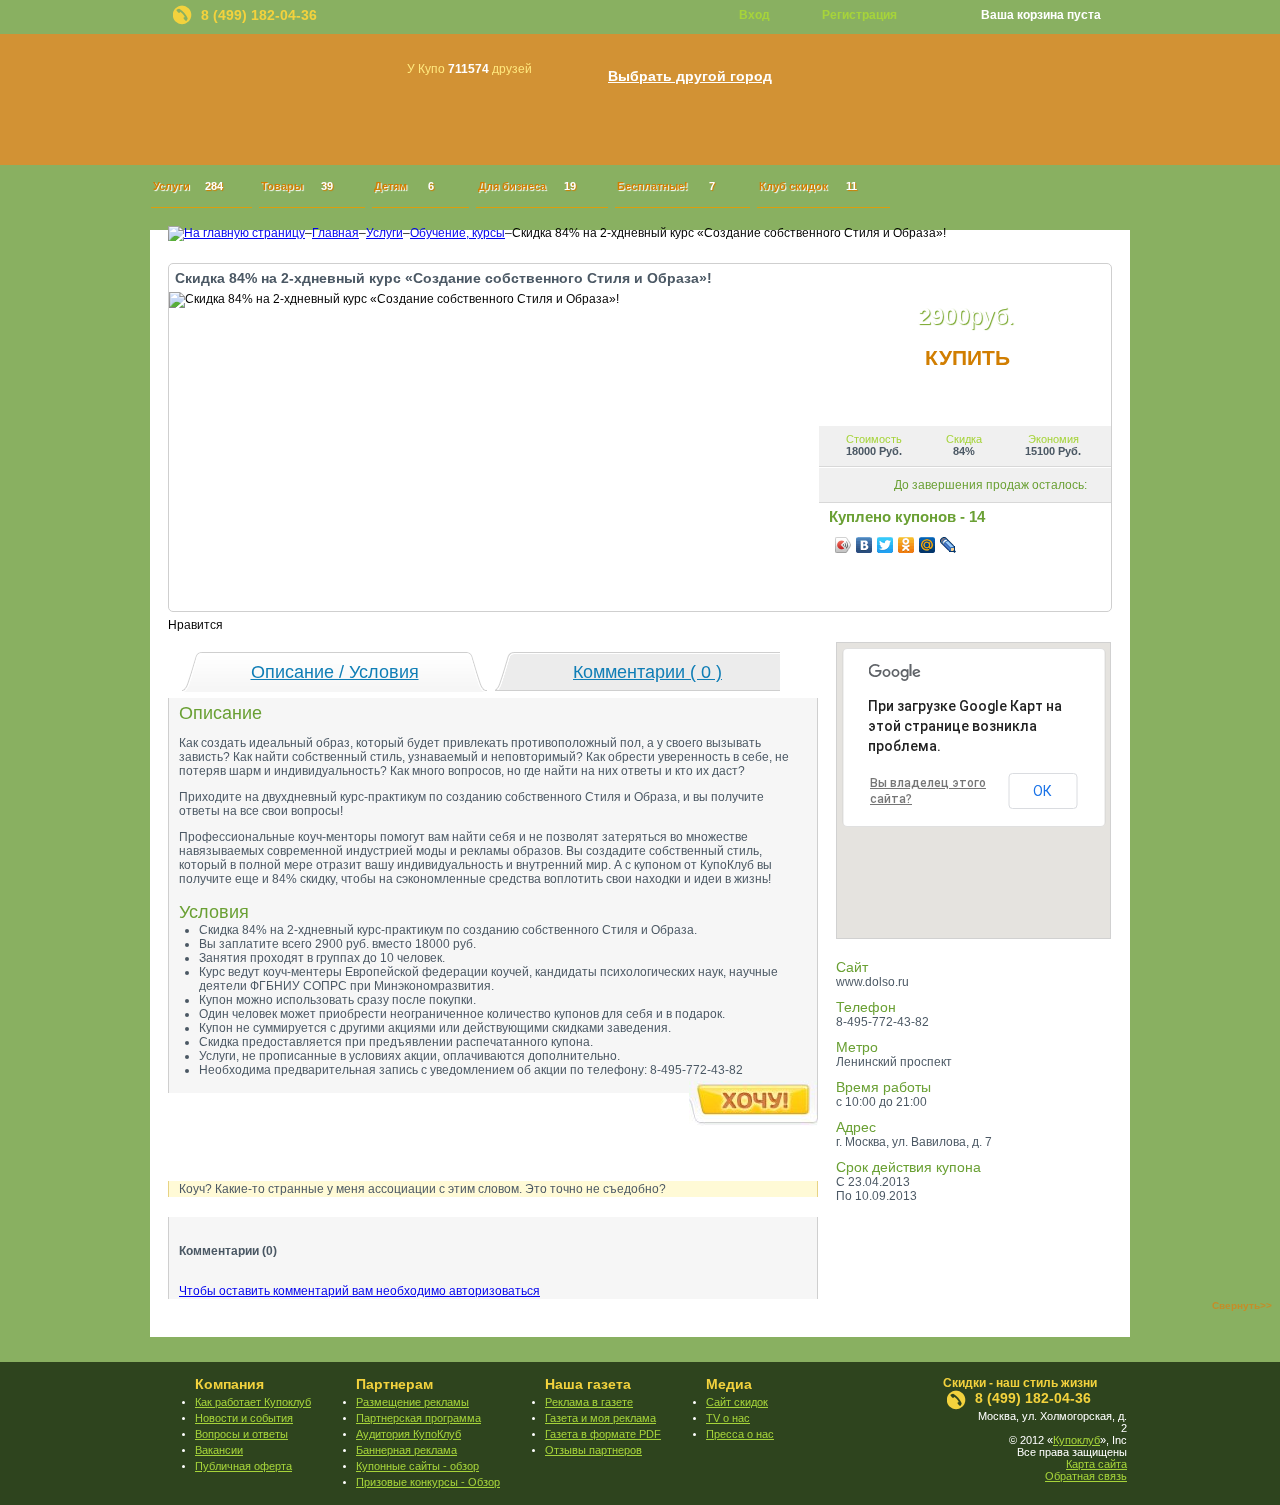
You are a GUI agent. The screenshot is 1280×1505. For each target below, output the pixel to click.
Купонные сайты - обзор (417, 1466)
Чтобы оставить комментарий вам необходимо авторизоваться (359, 1291)
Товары (297, 186)
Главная (335, 233)
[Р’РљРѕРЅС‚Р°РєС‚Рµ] (864, 545)
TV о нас (728, 1418)
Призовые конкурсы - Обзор (428, 1482)
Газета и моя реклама (600, 1418)
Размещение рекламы (412, 1402)
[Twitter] (885, 545)
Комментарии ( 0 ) (647, 672)
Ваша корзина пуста (1041, 15)
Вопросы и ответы (241, 1434)
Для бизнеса (527, 186)
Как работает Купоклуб (253, 1402)
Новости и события (244, 1418)
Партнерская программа (418, 1418)
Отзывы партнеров (593, 1450)
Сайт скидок (737, 1402)
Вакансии (219, 1450)
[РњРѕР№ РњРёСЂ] (927, 545)
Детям (404, 186)
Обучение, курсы (457, 233)
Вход (754, 15)
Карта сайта (1096, 1464)
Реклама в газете (589, 1402)
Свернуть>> (1242, 1305)
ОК (1042, 791)
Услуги (188, 186)
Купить (967, 357)
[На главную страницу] (236, 233)
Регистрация (859, 15)
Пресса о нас (740, 1434)
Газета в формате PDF (603, 1434)
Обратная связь (1086, 1476)
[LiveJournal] (948, 545)
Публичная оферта (243, 1466)
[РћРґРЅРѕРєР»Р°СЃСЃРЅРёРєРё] (906, 545)
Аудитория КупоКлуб (408, 1434)
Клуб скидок (808, 186)
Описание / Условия (335, 672)
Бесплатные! (666, 186)
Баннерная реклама (406, 1450)
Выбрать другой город (690, 76)
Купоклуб (1076, 1440)
